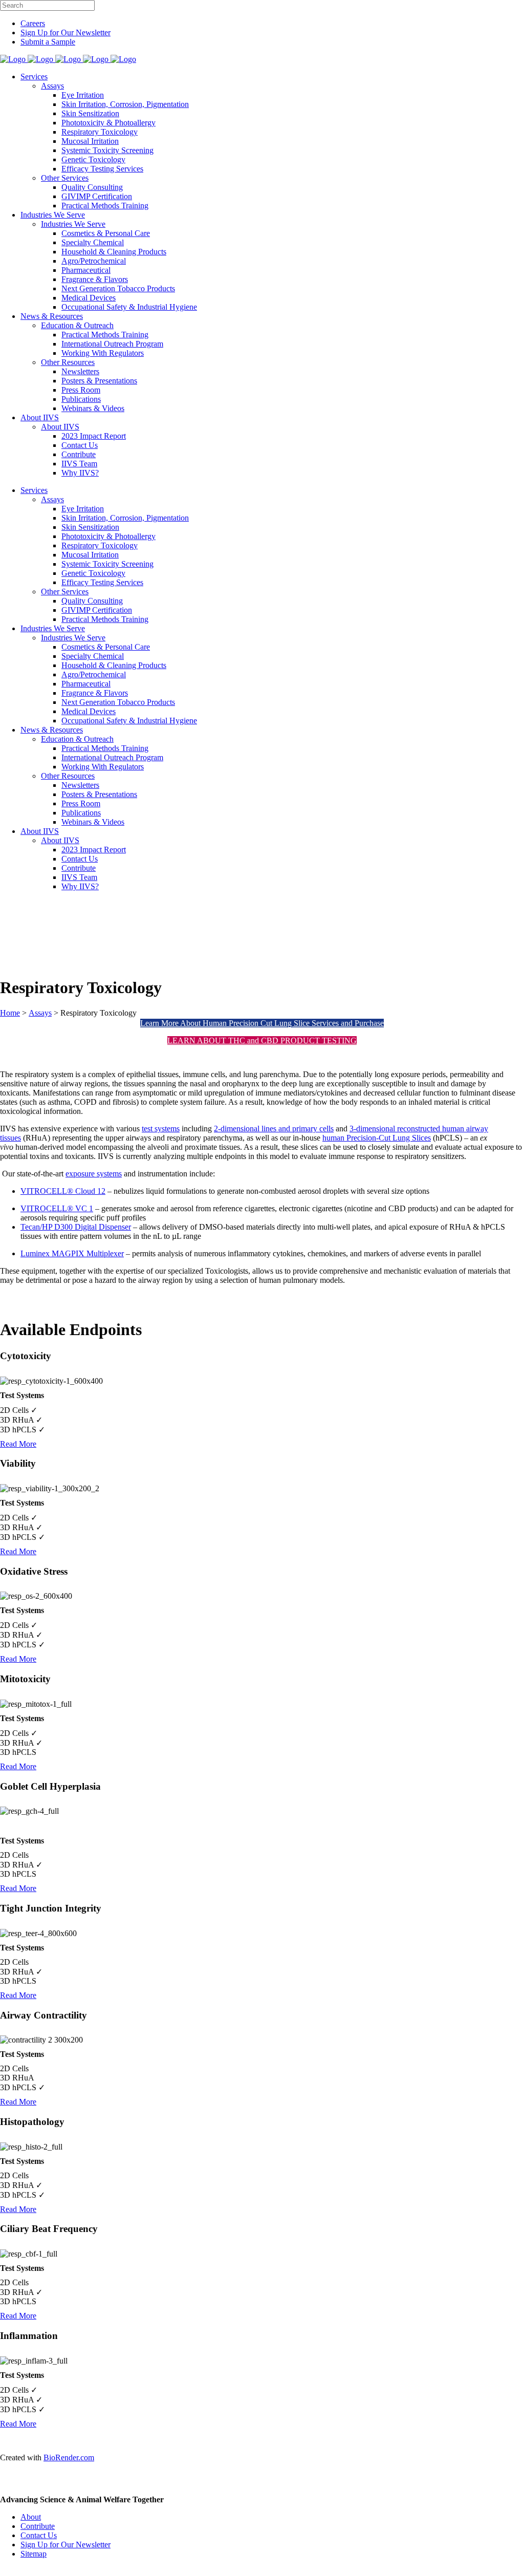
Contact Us (39, 2535)
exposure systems (94, 1174)
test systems (161, 1129)
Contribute (38, 2526)
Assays (40, 1013)
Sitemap (34, 2554)
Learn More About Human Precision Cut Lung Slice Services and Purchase (262, 1023)
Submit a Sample (48, 42)
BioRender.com (69, 2457)
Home (10, 1013)
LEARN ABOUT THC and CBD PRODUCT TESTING (262, 1040)
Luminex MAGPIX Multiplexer (72, 1253)
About (31, 2517)
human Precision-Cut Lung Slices (377, 1138)
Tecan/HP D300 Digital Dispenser (76, 1227)
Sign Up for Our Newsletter (65, 33)
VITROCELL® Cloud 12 (63, 1191)
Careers (33, 23)
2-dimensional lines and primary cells (274, 1129)
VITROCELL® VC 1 (57, 1208)
